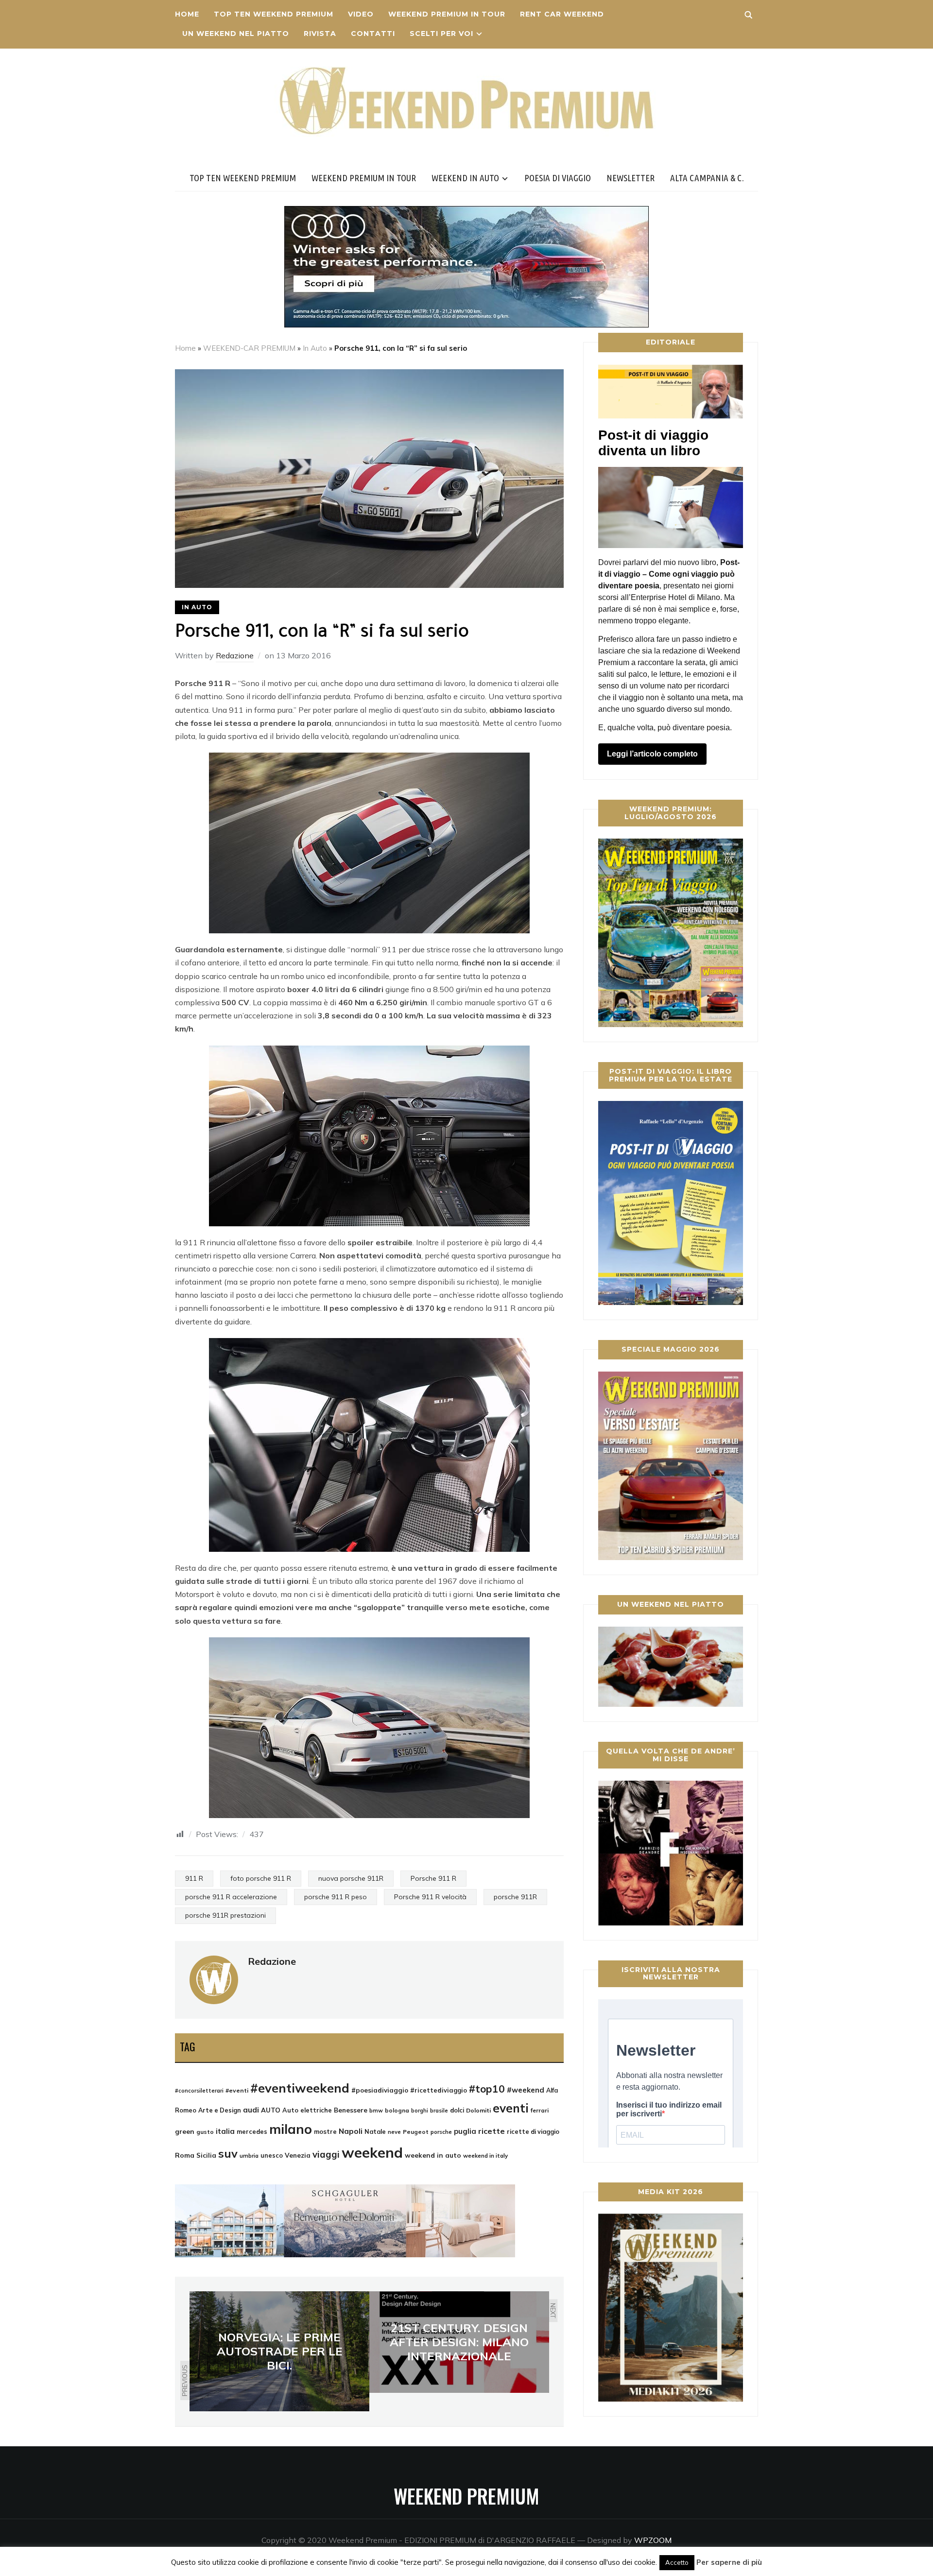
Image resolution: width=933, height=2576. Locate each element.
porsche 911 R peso (336, 1897)
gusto (205, 2132)
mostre (325, 2131)
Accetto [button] (677, 2562)
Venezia (298, 2155)
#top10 (487, 2089)
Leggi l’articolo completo (652, 754)
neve (394, 2132)
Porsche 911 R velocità (430, 1897)
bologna (397, 2110)
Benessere (351, 2110)
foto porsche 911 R (261, 1878)
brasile (439, 2111)
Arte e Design (220, 2110)
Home (187, 14)
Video (361, 14)
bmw (376, 2111)
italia (225, 2131)
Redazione (235, 655)
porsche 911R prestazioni (225, 1915)
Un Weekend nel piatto (236, 34)
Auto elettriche (307, 2110)
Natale (375, 2131)
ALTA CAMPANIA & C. (707, 178)
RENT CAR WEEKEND (562, 14)
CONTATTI (373, 34)
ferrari (540, 2110)
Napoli (351, 2131)
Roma (185, 2155)
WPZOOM (653, 2540)
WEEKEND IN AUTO (465, 178)
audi (251, 2110)
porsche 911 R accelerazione (231, 1897)
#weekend (526, 2090)
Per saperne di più (729, 2562)
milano (291, 2129)
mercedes (252, 2131)
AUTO (271, 2110)
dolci (457, 2110)
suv (228, 2153)
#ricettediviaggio (439, 2090)
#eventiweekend (300, 2088)
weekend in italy (485, 2155)
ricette (492, 2131)
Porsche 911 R (433, 1878)
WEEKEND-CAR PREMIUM (249, 348)
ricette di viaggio (533, 2131)
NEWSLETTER (631, 178)
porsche (441, 2132)
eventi (511, 2108)
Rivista (320, 34)
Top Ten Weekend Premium (274, 14)
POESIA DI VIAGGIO (558, 178)
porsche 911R (515, 1897)
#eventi (237, 2090)
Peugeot (416, 2132)
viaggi (326, 2154)
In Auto (315, 348)
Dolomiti (478, 2110)
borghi (420, 2111)
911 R (194, 1878)
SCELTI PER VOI (441, 34)
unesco (272, 2155)
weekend (372, 2152)
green (185, 2131)
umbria (249, 2156)
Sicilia (206, 2155)
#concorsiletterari (199, 2091)
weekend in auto (433, 2155)
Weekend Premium (466, 2496)
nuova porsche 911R (351, 1878)
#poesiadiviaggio (380, 2090)
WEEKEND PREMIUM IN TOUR (447, 14)
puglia (465, 2131)
